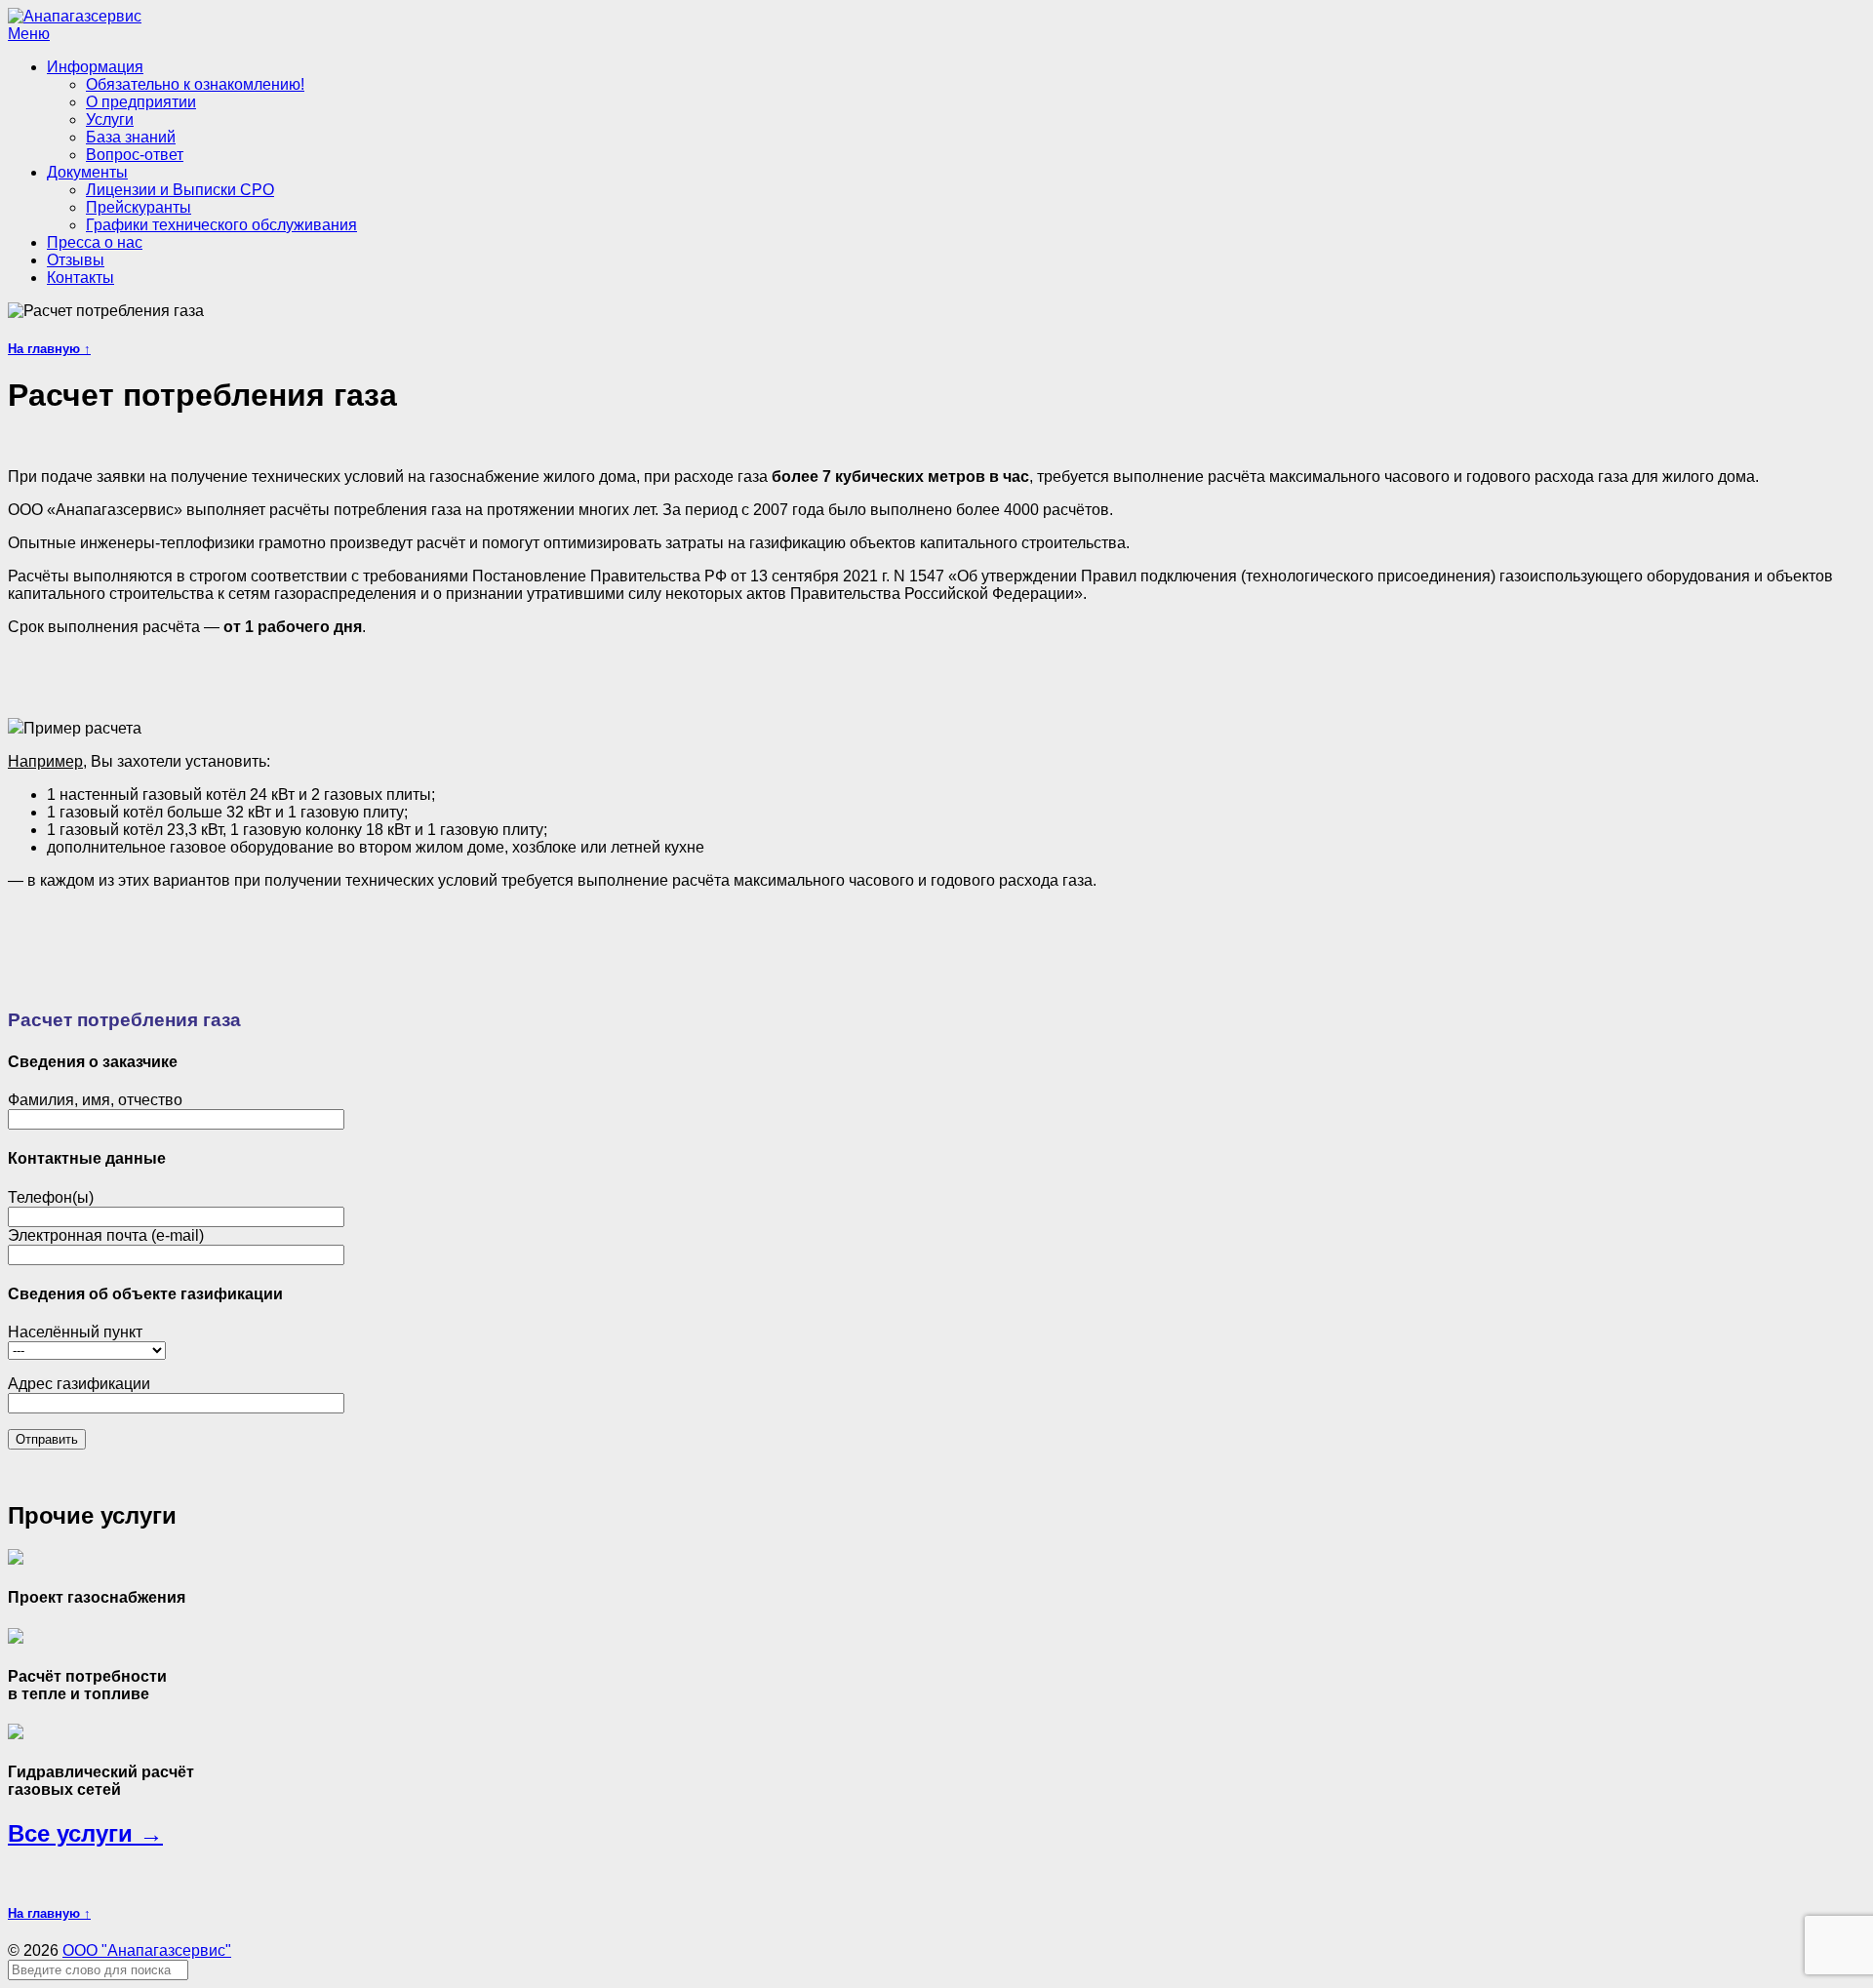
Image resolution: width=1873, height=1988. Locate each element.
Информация (95, 67)
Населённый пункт (75, 1332)
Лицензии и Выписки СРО (180, 190)
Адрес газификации (79, 1384)
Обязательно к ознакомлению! (195, 84)
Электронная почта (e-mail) (106, 1235)
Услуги (110, 119)
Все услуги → (85, 1833)
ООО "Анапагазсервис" (147, 1950)
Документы (87, 172)
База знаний (131, 137)
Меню (29, 34)
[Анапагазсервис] (75, 16)
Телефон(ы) (51, 1197)
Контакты (80, 278)
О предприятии (141, 102)
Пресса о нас (95, 242)
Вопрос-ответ (135, 155)
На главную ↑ (49, 349)
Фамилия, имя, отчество (95, 1100)
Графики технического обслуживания (221, 225)
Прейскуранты (139, 207)
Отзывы (76, 260)
